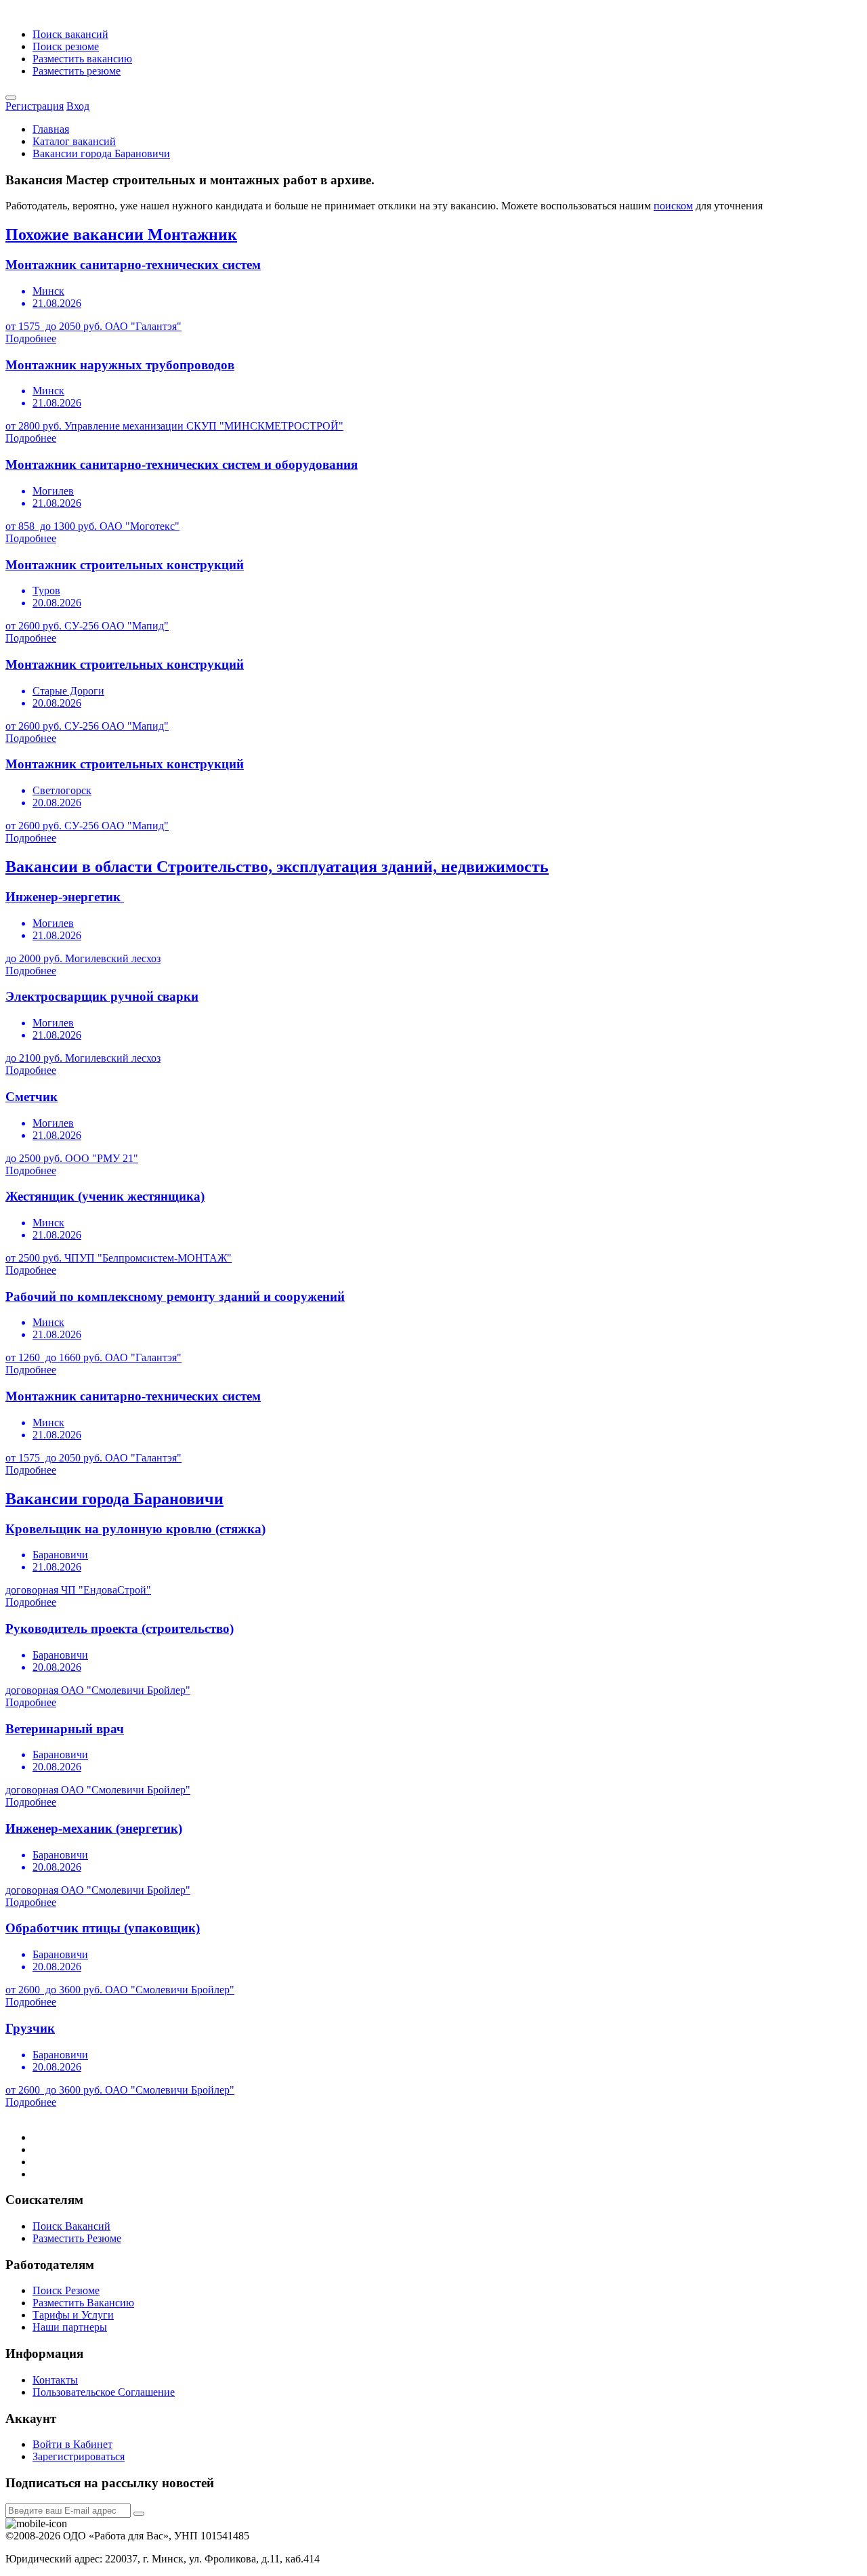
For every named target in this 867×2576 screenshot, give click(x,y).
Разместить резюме (77, 71)
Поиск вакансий (70, 34)
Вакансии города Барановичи (101, 153)
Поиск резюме (66, 46)
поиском (673, 206)
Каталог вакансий (74, 141)
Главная (51, 129)
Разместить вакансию (82, 59)
